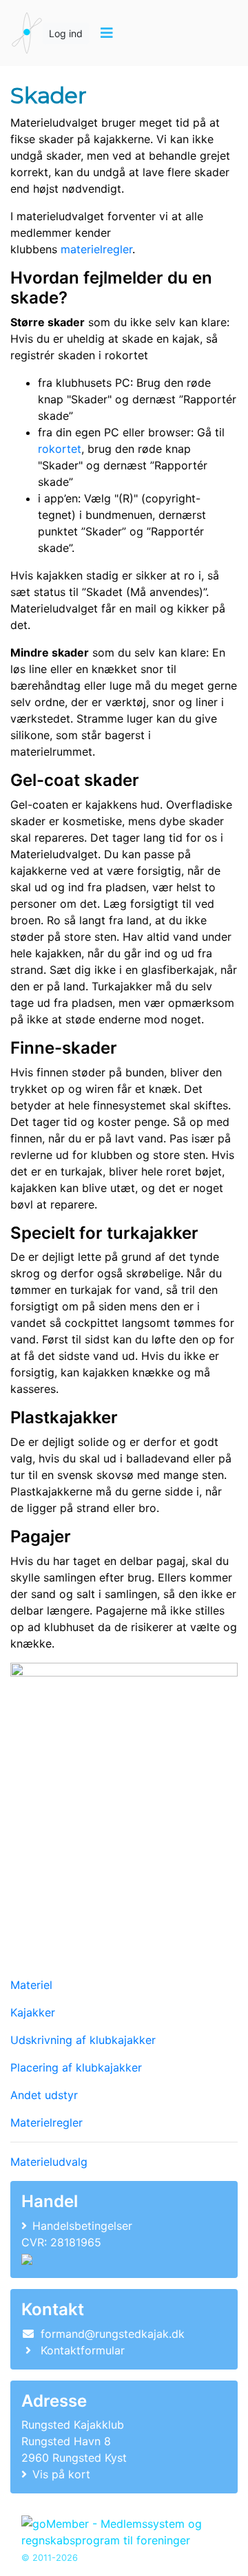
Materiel (31, 1985)
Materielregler (46, 2122)
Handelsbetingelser (82, 2226)
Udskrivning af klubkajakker (83, 2040)
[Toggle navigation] (106, 33)
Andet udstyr (44, 2095)
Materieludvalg (49, 2162)
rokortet (60, 449)
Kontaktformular (83, 2350)
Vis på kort (61, 2474)
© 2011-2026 (50, 2558)
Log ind (66, 33)
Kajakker (33, 2012)
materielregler (96, 249)
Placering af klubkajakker (76, 2067)
